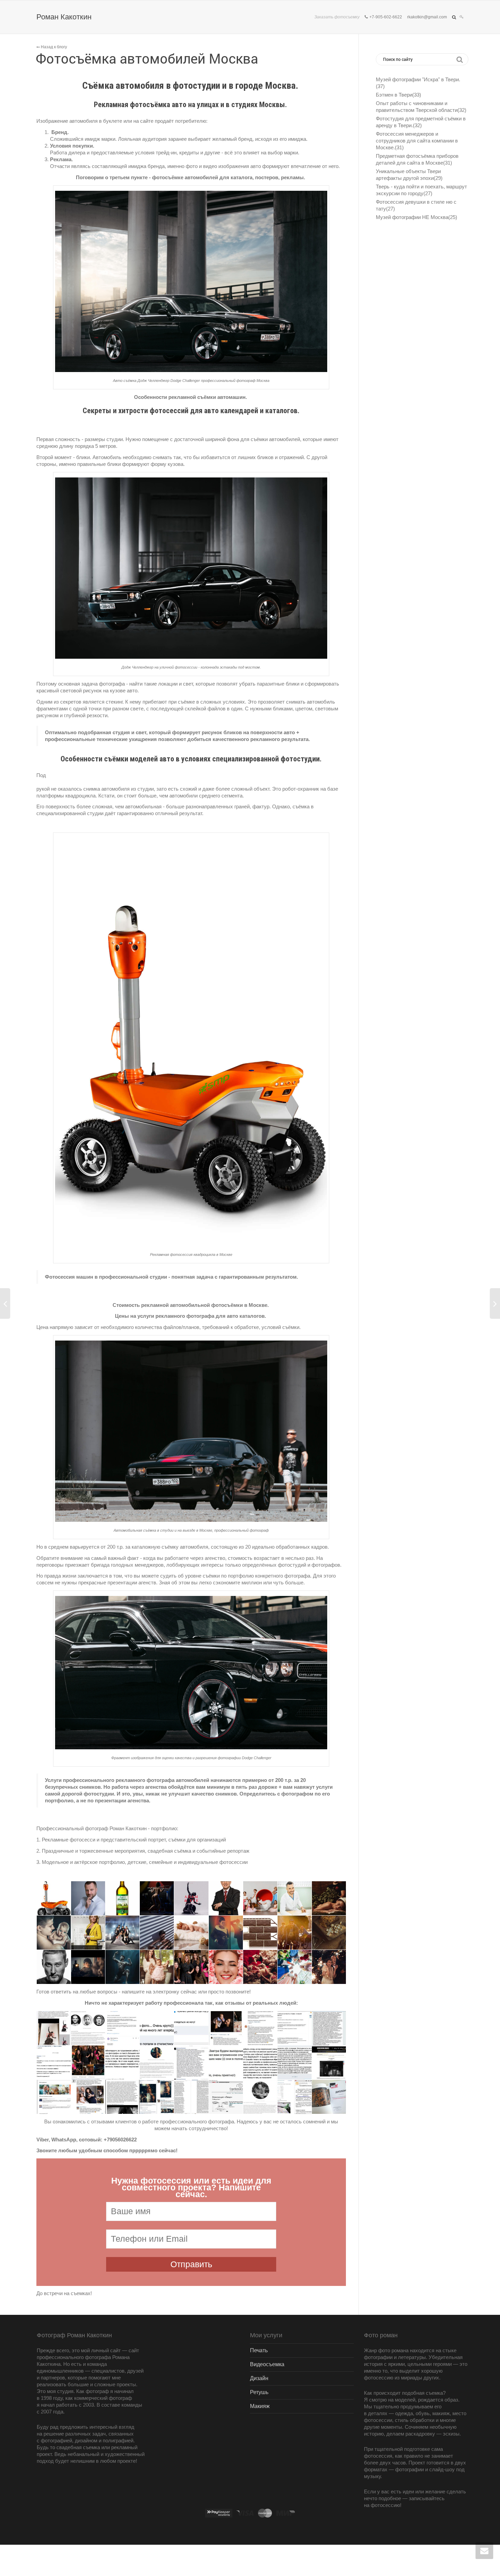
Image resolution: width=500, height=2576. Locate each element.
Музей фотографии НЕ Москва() (416, 217)
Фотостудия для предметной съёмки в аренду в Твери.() (421, 122)
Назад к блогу (53, 47)
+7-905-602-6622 (386, 17)
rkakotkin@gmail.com (427, 17)
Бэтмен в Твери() (398, 95)
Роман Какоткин (64, 17)
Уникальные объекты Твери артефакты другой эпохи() (409, 175)
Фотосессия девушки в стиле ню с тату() (416, 205)
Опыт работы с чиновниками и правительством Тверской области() (421, 107)
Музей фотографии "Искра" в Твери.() (418, 83)
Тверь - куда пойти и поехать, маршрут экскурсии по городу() (421, 190)
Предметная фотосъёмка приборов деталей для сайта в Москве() (417, 159)
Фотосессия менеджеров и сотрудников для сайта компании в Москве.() (417, 141)
